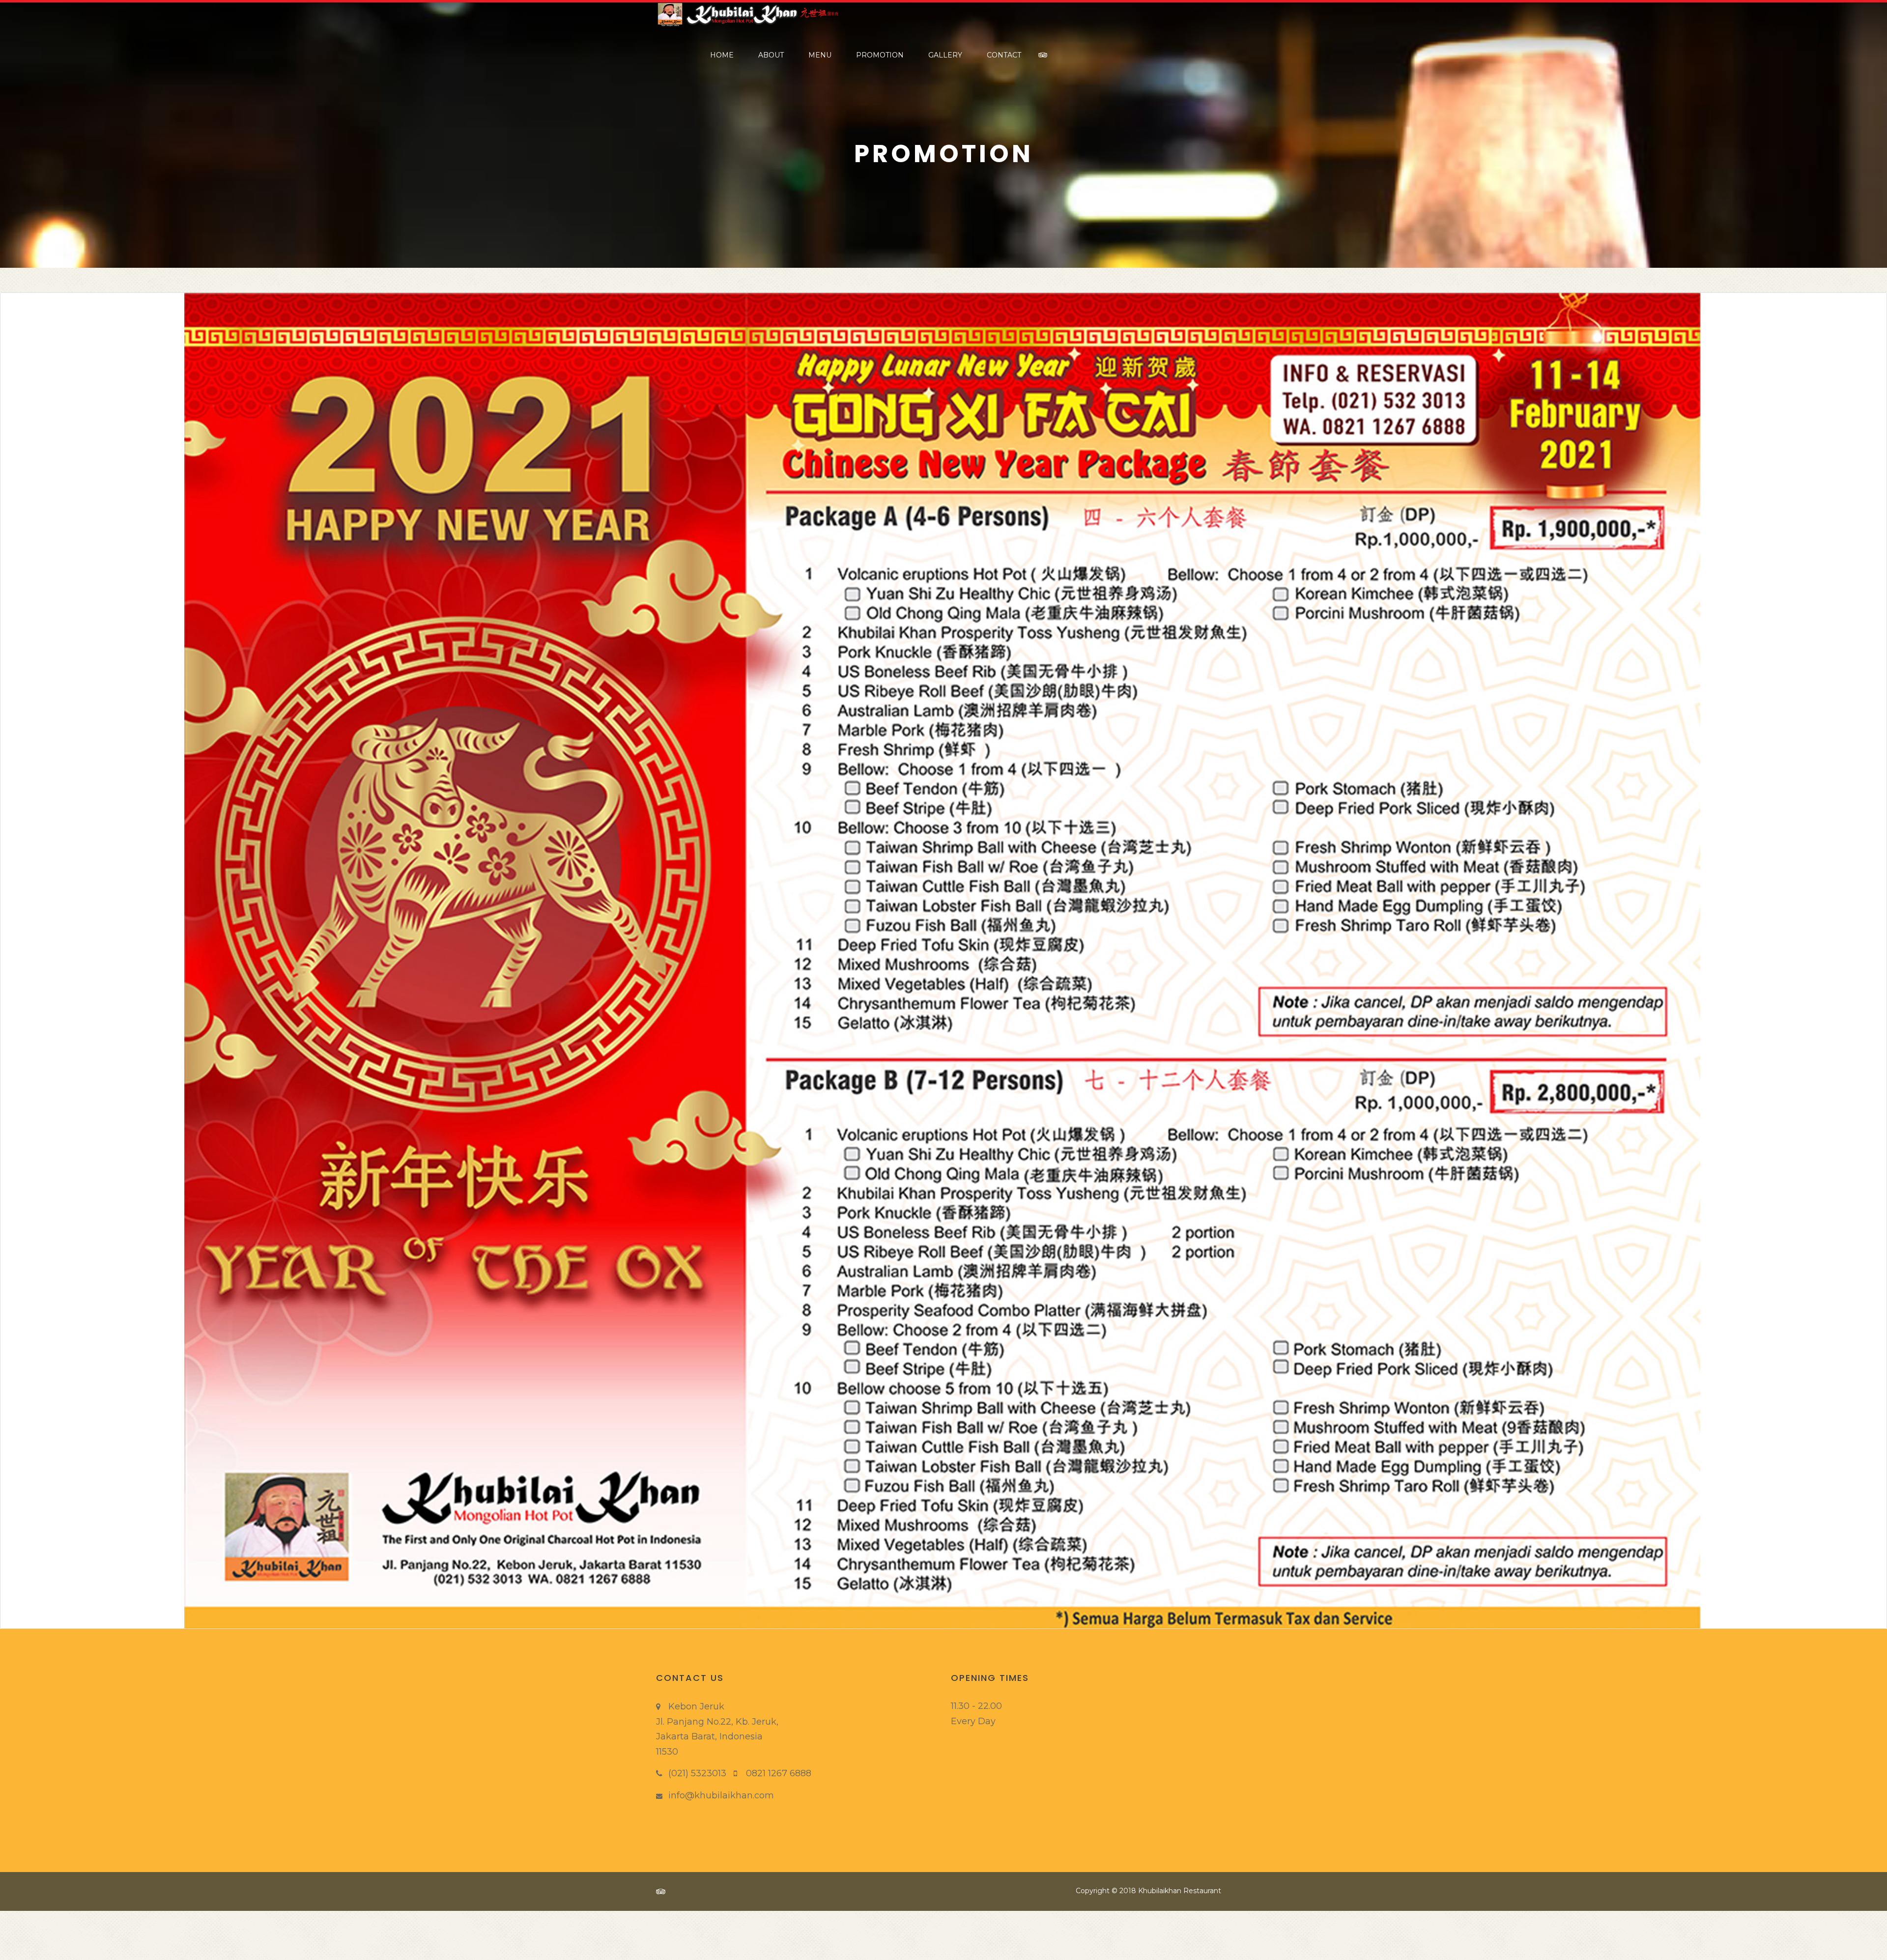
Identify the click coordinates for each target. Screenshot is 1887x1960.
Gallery (945, 55)
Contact (1004, 55)
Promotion (880, 55)
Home (722, 55)
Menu (820, 55)
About (771, 55)
